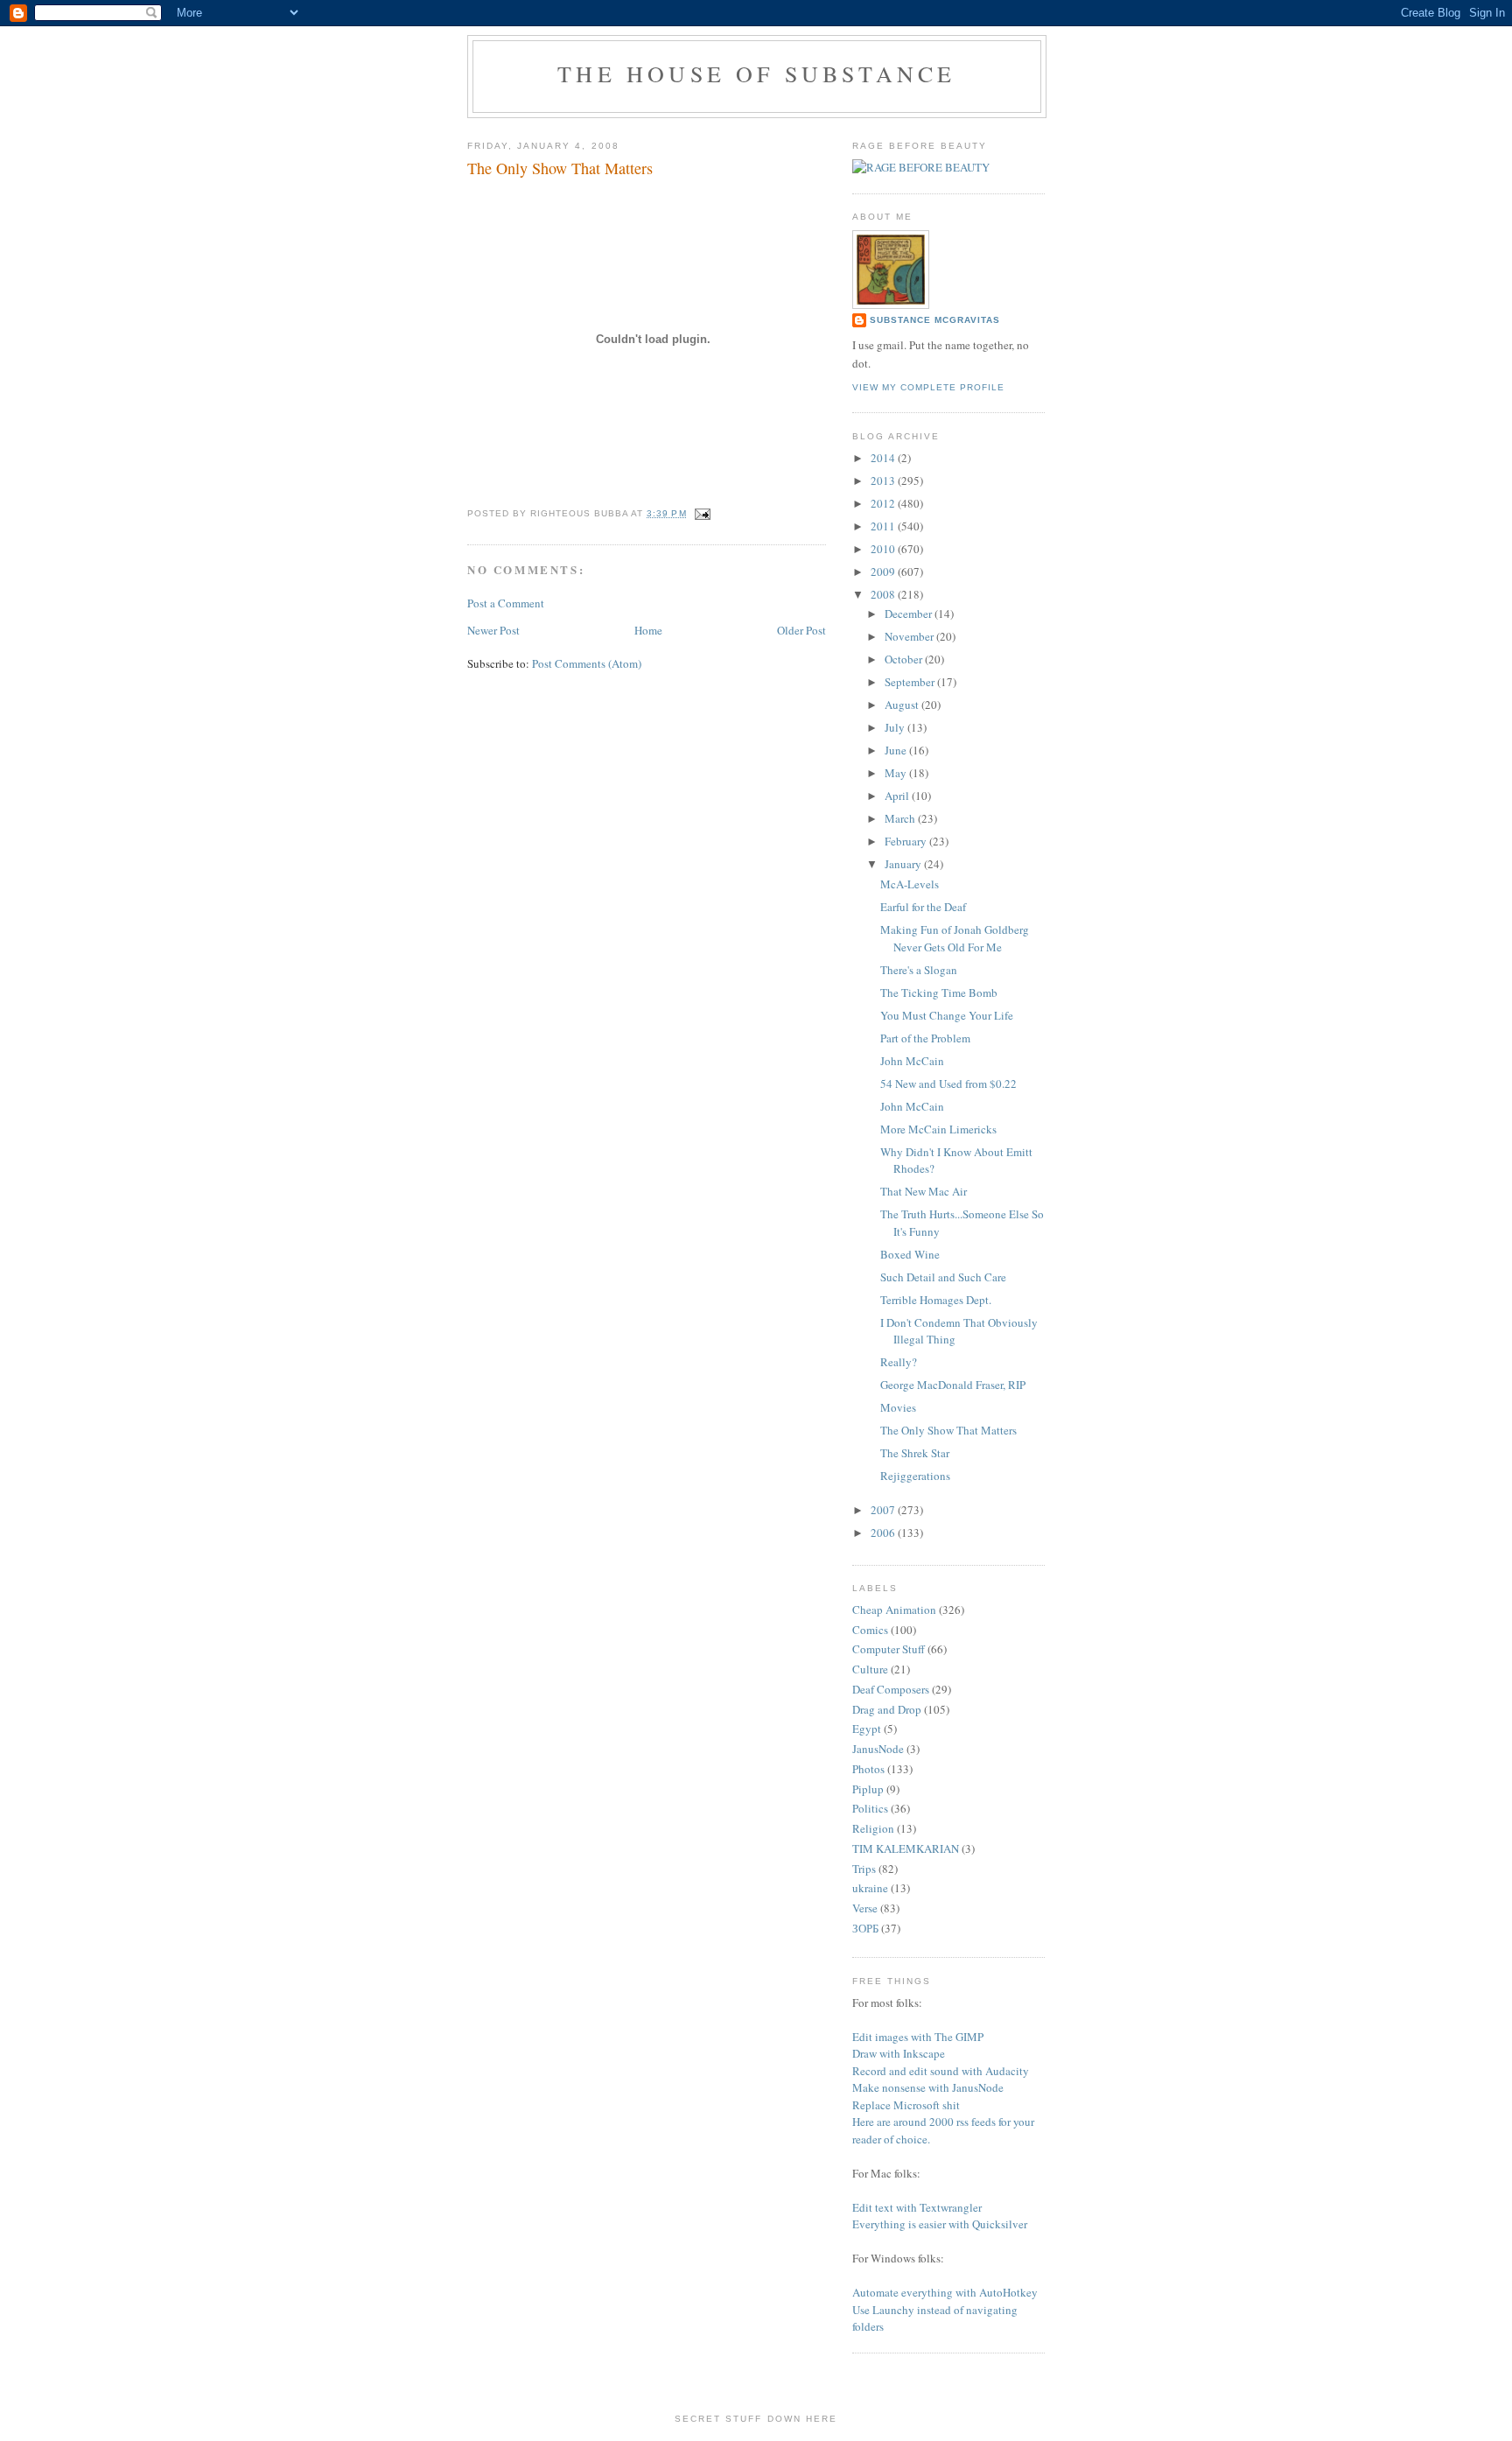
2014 (884, 458)
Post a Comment (506, 603)
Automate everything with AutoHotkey (945, 2292)
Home (648, 630)
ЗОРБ (865, 1928)
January (904, 864)
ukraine (870, 1888)
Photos (868, 1769)
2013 (884, 480)
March (901, 818)
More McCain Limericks (938, 1129)
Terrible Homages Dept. (936, 1300)
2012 (884, 503)
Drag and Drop (887, 1709)
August (903, 705)
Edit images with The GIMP (918, 2037)
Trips (864, 1869)
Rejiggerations (915, 1476)
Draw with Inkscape (899, 2053)
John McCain (912, 1061)
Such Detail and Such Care (943, 1277)
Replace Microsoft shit (906, 2105)
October (905, 659)
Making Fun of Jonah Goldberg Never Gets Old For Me (955, 938)
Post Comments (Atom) (587, 663)
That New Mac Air (924, 1191)
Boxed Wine (910, 1254)
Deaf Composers (891, 1689)
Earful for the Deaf (923, 907)
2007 (884, 1510)
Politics (870, 1808)
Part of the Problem (925, 1038)
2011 (884, 526)
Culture (870, 1669)
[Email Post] (700, 513)
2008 (884, 594)
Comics (870, 1630)
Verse (865, 1908)
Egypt (867, 1729)
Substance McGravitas (935, 320)
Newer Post (493, 630)
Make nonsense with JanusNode (928, 2087)
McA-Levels (910, 884)
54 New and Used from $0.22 (948, 1084)
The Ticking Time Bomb (939, 993)
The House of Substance (756, 74)
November (910, 636)
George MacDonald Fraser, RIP (953, 1385)
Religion (873, 1828)
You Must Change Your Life (947, 1015)
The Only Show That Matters (948, 1430)
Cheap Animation (894, 1610)
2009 (884, 572)
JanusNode (878, 1749)
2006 (884, 1533)
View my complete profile (928, 387)
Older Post (801, 630)
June (897, 750)
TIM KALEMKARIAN (906, 1848)
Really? (899, 1362)
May (897, 773)
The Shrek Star (915, 1453)
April (898, 796)
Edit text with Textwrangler (917, 2207)
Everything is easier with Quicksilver (940, 2224)
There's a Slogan (919, 970)
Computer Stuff (889, 1649)
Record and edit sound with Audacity (941, 2071)
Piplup (868, 1789)
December (910, 614)
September (911, 682)
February (907, 841)
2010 (884, 549)
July (896, 727)
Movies (898, 1407)
